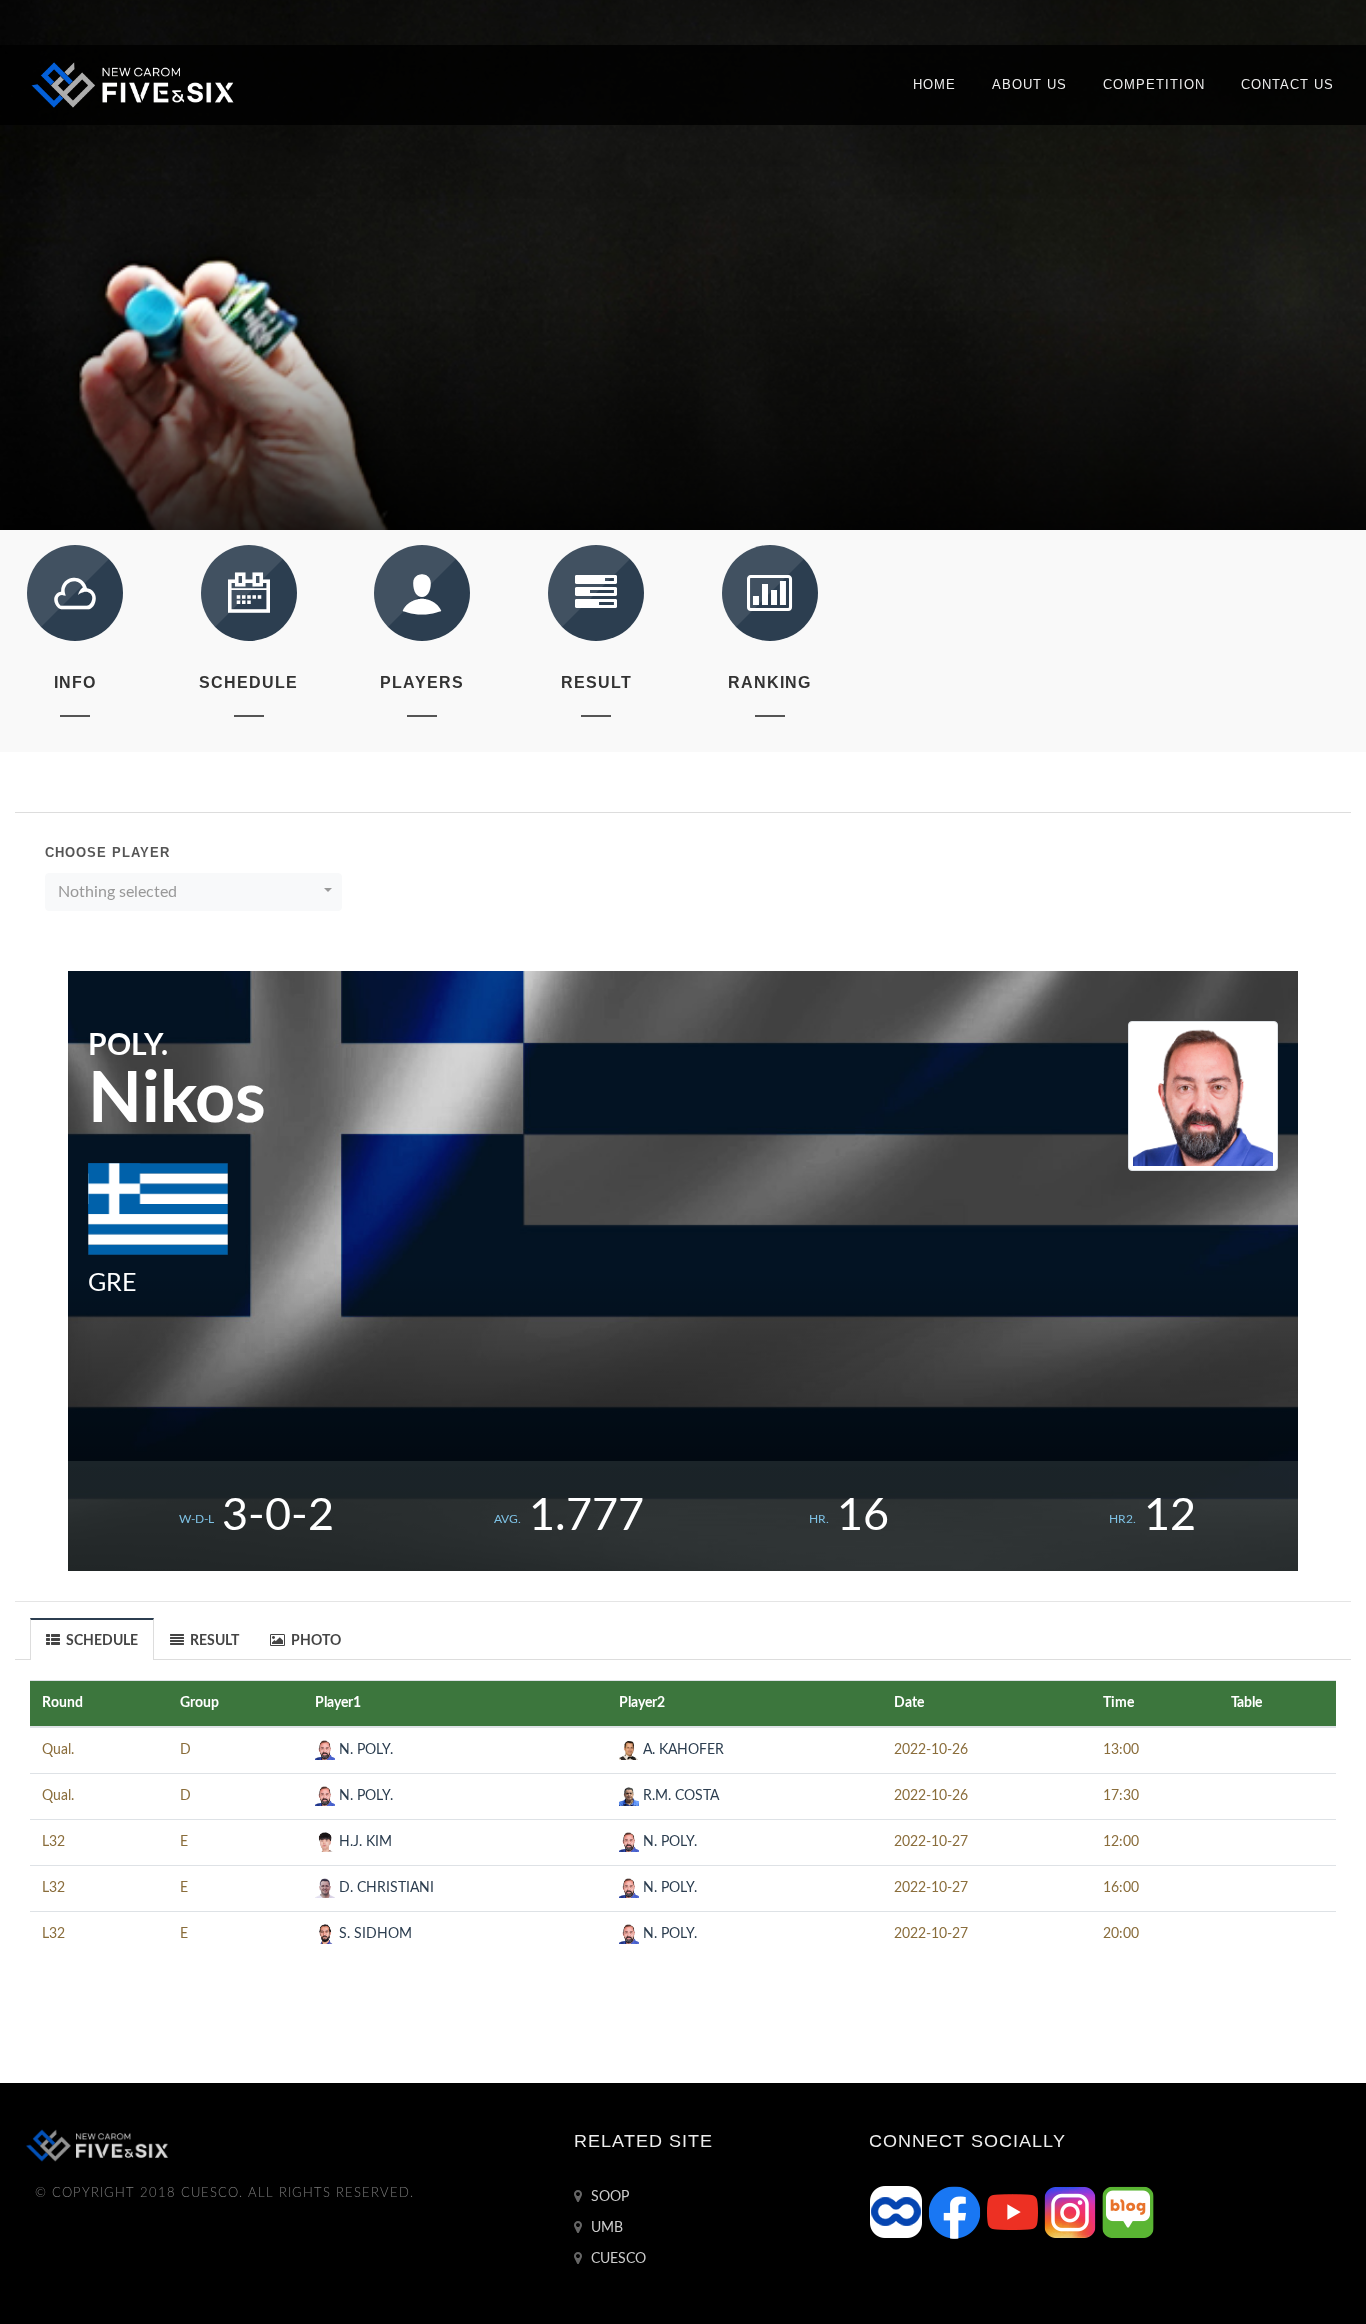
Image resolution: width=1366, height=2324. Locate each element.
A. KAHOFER (681, 1750)
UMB (605, 2228)
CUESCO (616, 2259)
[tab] (92, 1638)
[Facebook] (956, 2212)
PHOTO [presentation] (314, 1641)
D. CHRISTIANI (384, 1888)
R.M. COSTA (679, 1796)
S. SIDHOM (373, 1934)
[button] (193, 892)
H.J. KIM (363, 1842)
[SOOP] (898, 2212)
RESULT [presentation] (213, 1641)
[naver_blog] (1128, 2212)
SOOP (608, 2197)
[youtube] (1014, 2212)
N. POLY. (364, 1750)
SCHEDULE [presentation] (100, 1641)
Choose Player (107, 852)
